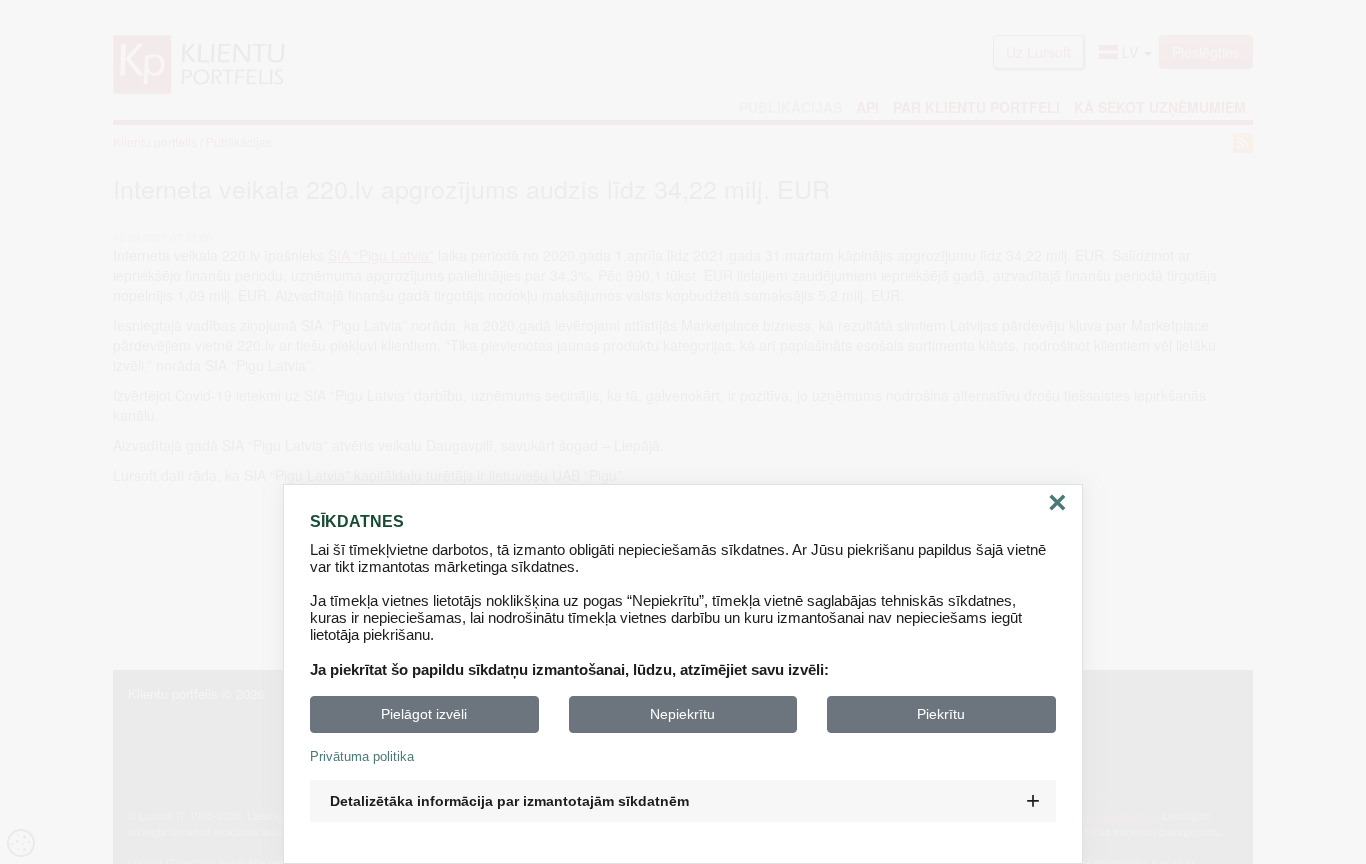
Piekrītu (941, 714)
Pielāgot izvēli (424, 714)
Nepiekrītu (682, 714)
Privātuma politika (362, 756)
